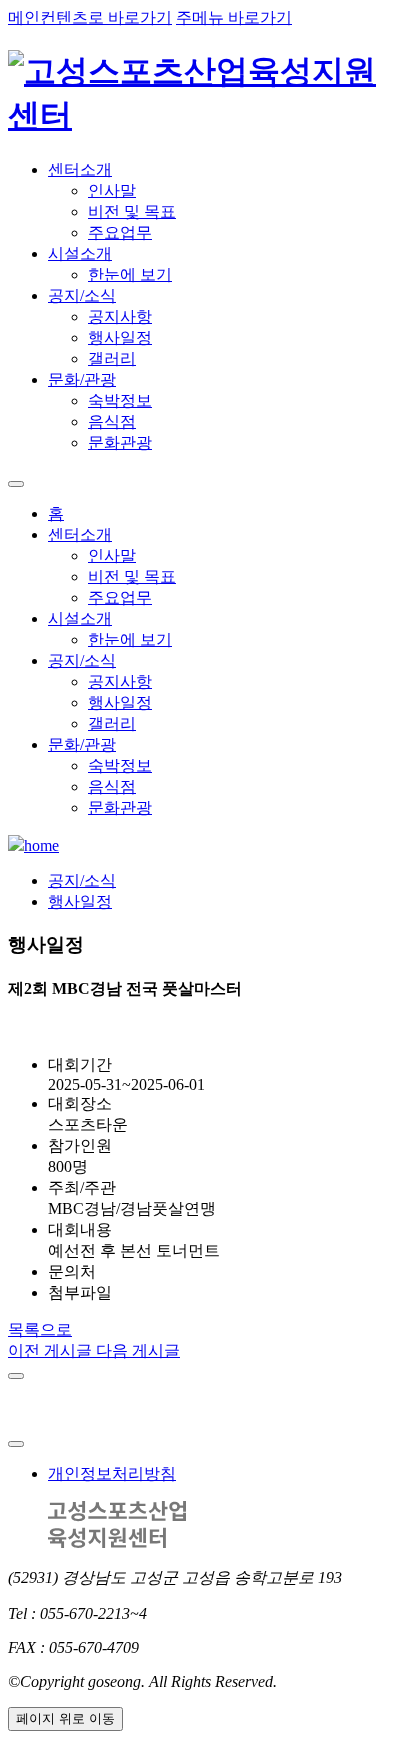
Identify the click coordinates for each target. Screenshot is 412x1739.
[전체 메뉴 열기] (16, 484)
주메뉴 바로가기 (234, 17)
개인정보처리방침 (112, 1473)
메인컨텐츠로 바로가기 (90, 17)
